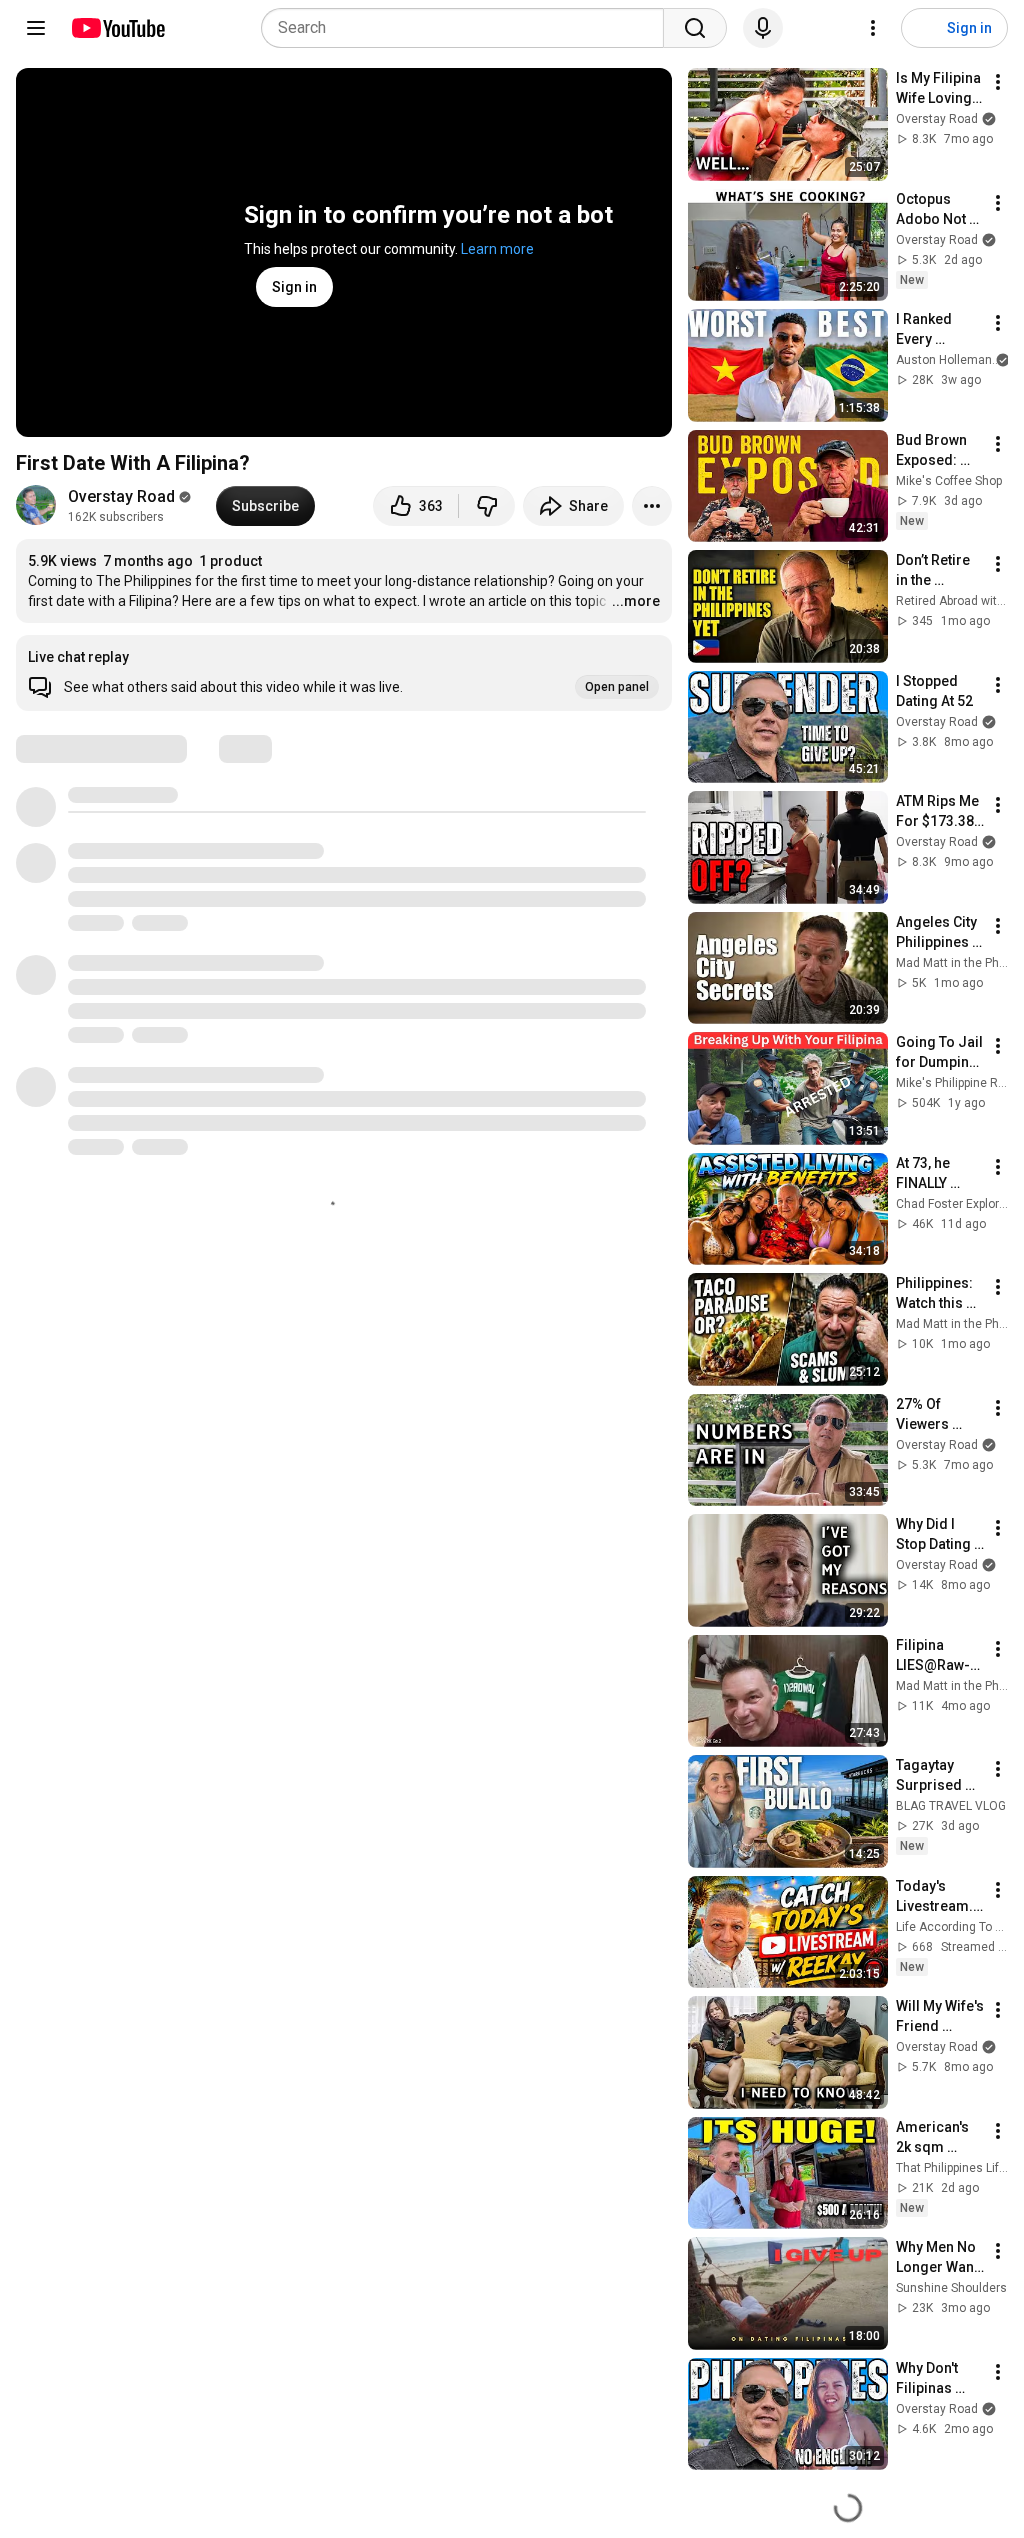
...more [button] (636, 601)
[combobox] (468, 28)
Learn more (497, 249)
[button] (344, 673)
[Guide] (36, 28)
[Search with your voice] (763, 28)
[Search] (695, 28)
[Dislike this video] (487, 506)
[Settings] (873, 28)
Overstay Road (121, 496)
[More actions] (652, 506)
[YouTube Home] (117, 28)
